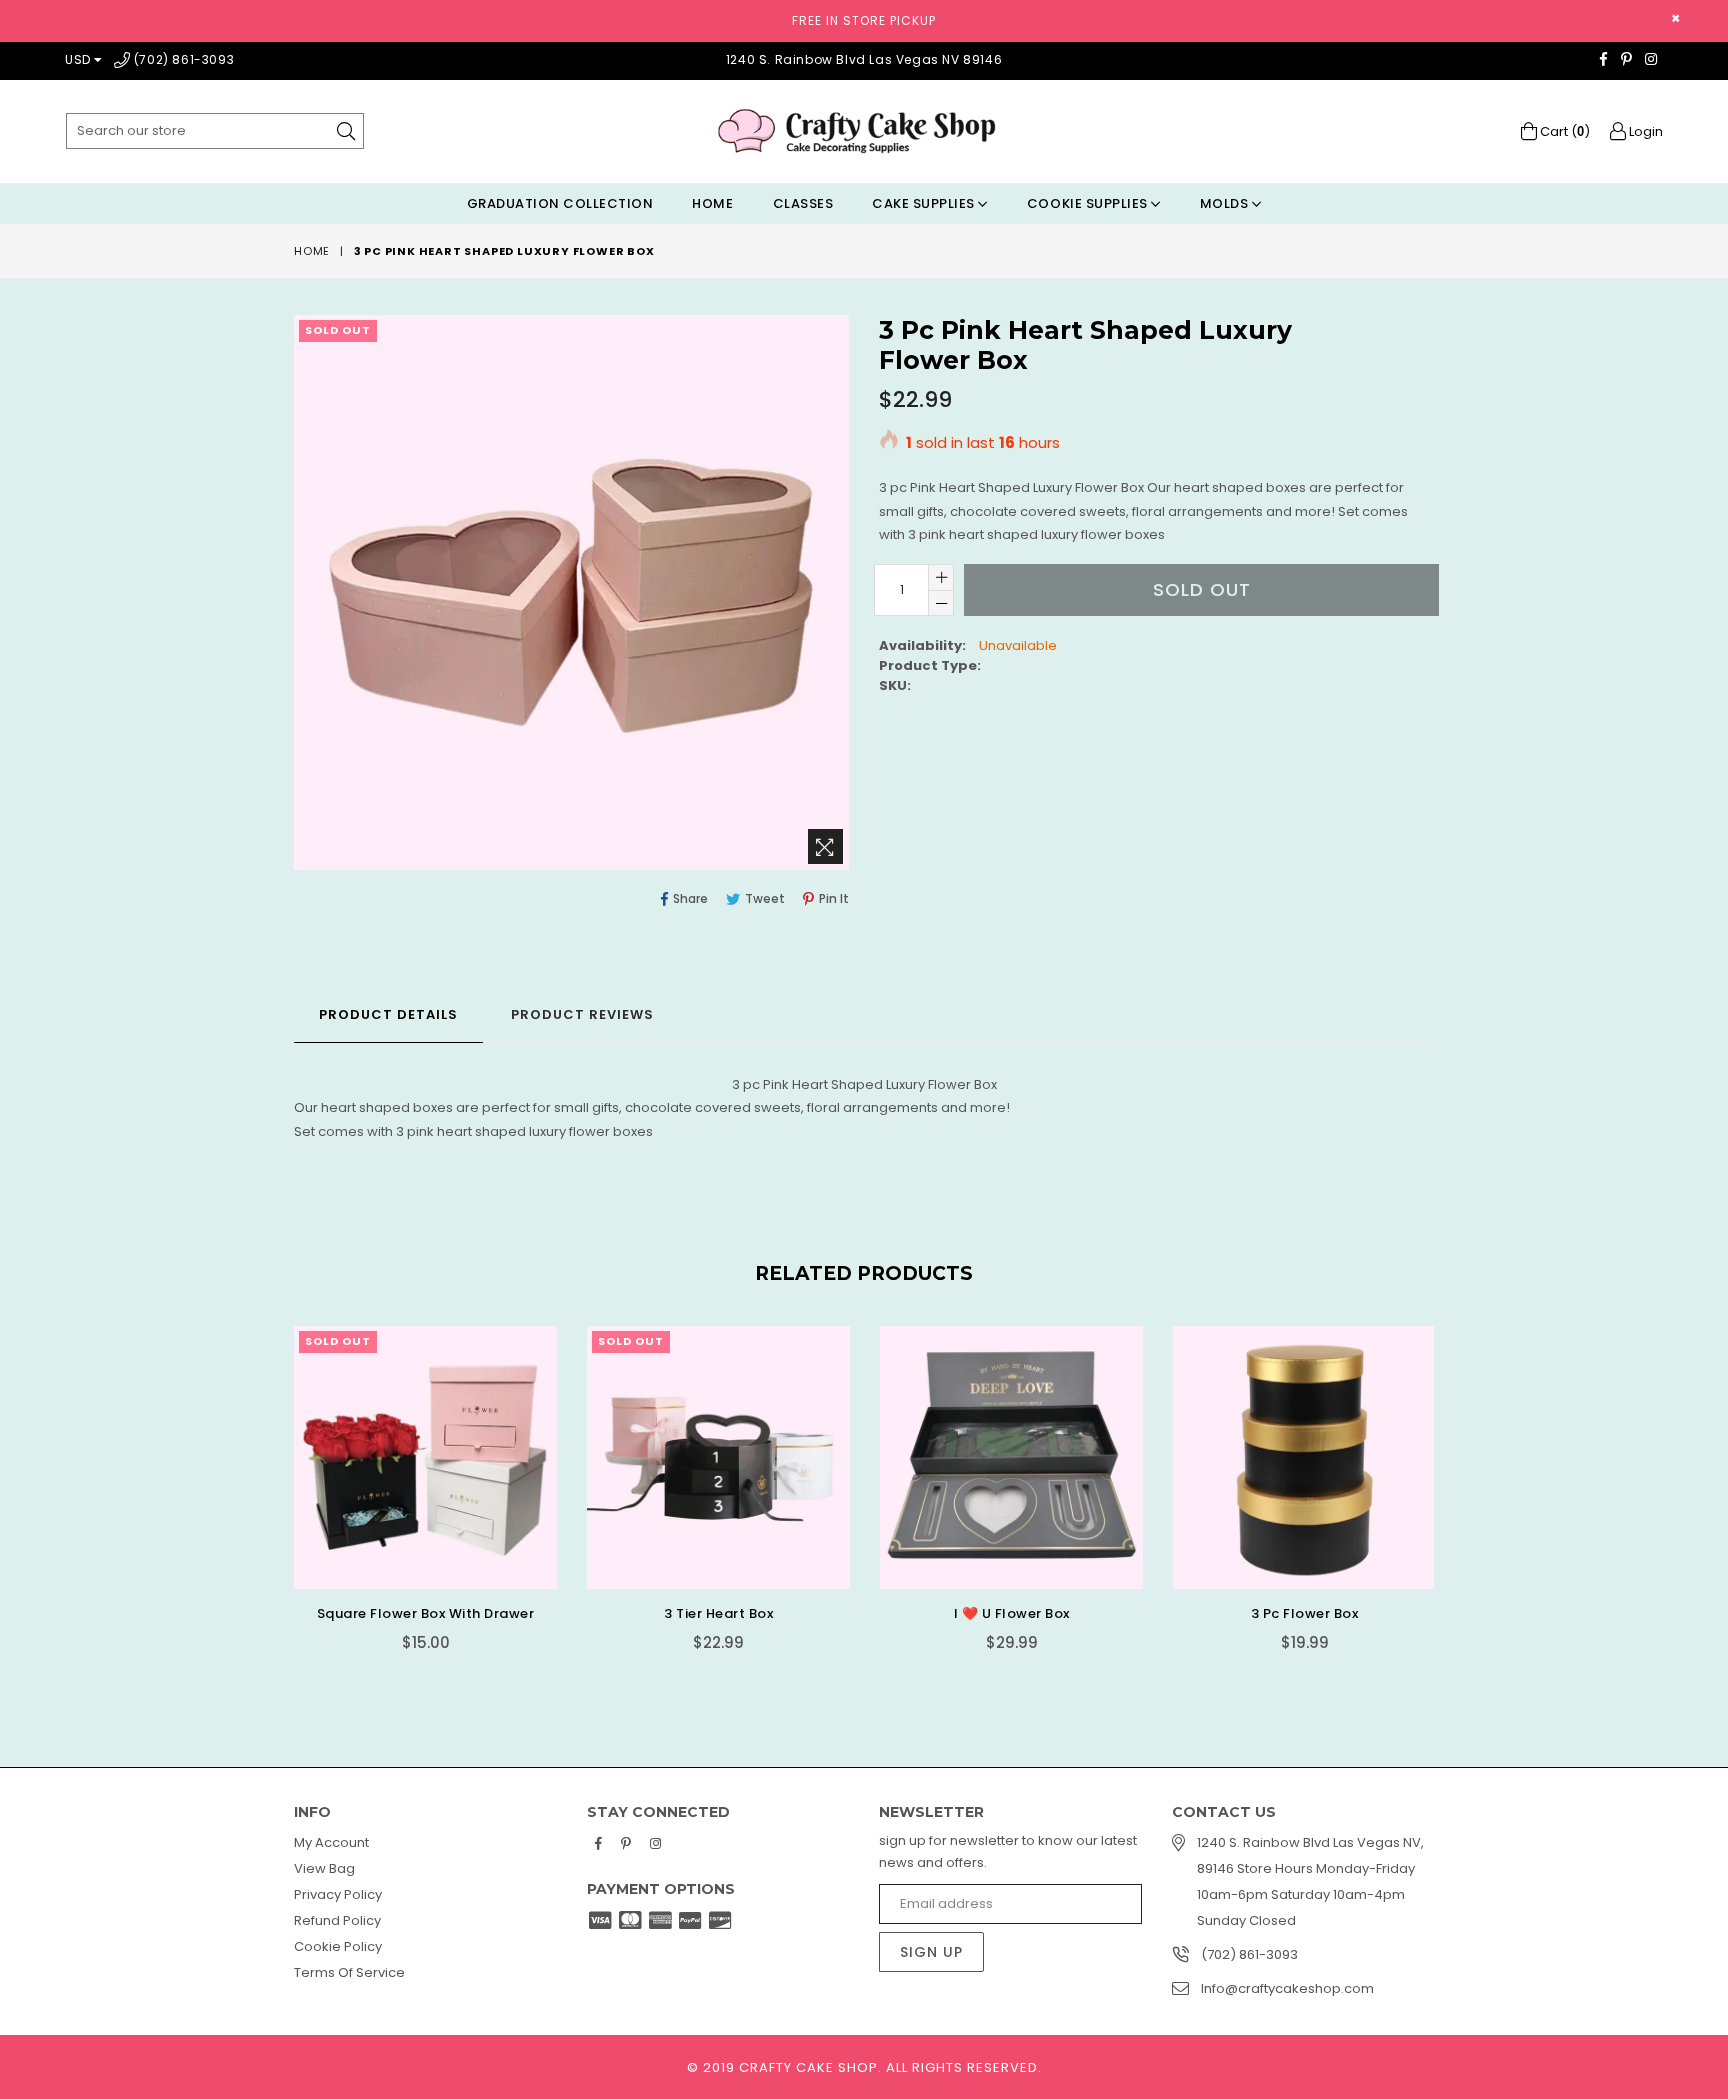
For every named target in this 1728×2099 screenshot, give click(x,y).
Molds (1226, 203)
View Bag (324, 1868)
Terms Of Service (349, 1972)
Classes (803, 203)
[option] (410, 1503)
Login (1644, 131)
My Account (331, 1842)
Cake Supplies (925, 203)
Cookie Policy (338, 1946)
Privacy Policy (338, 1894)
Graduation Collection (560, 203)
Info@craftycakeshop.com (1287, 1988)
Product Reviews (582, 1014)
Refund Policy (337, 1920)
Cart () (1563, 131)
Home (712, 203)
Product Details (388, 1014)
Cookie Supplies (1089, 203)
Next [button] (1454, 1483)
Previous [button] (274, 1483)
